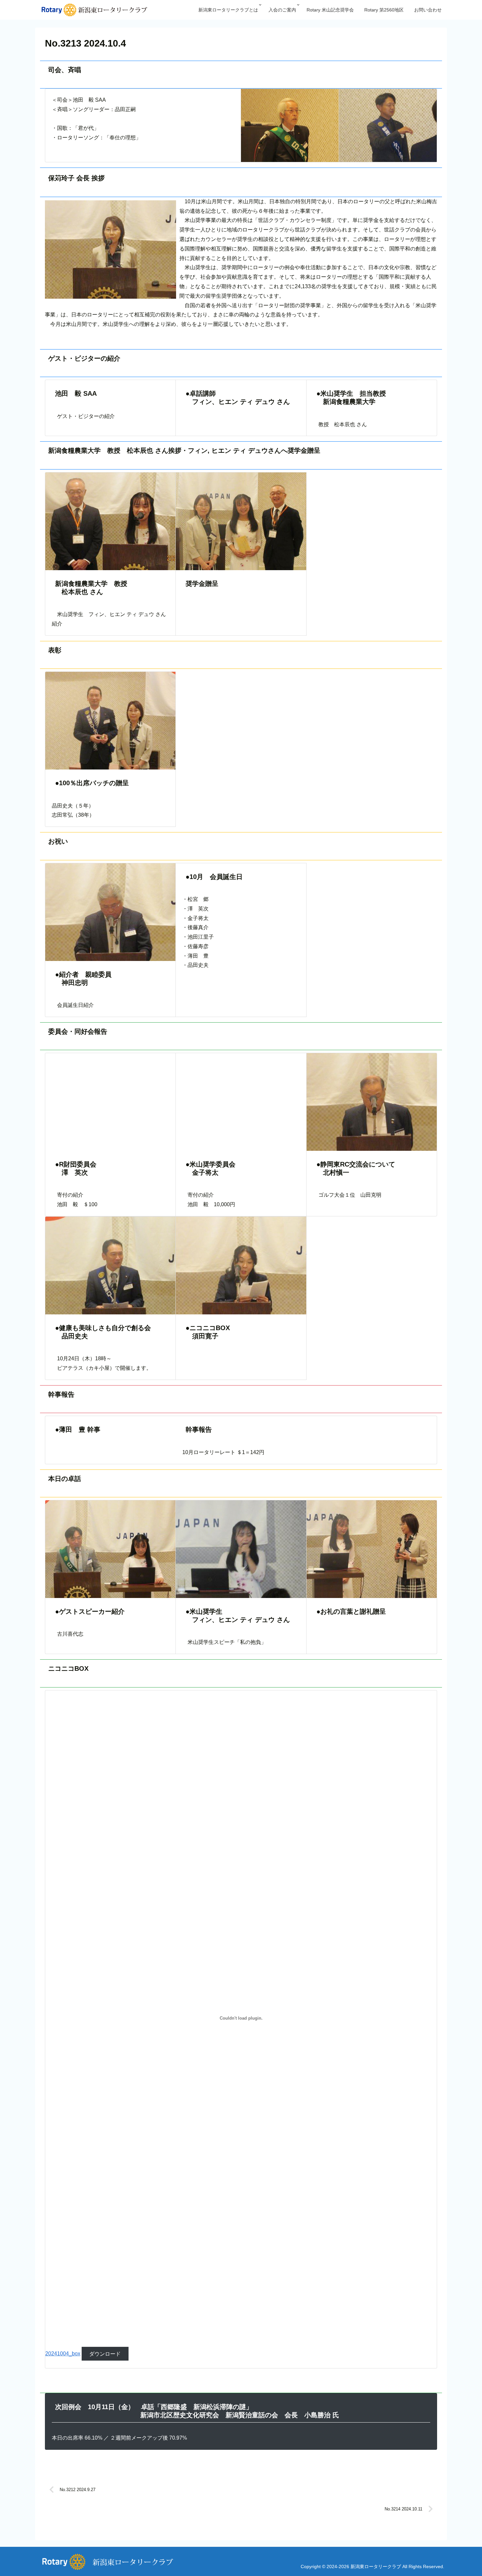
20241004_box (63, 2354)
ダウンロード (105, 2354)
